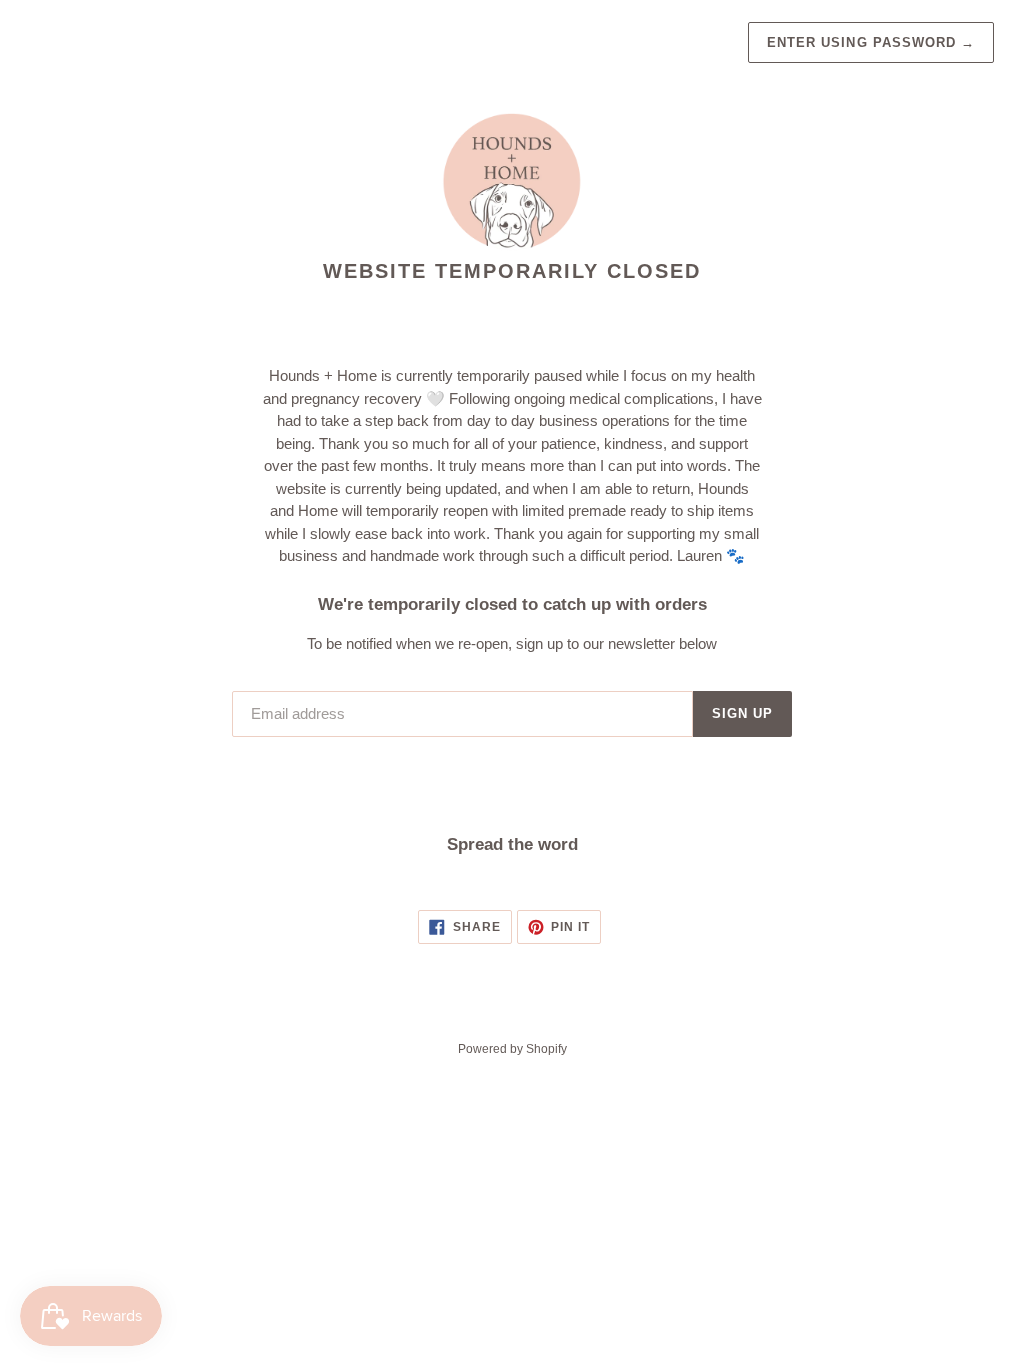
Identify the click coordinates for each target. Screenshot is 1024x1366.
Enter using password (871, 42)
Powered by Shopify (512, 1049)
